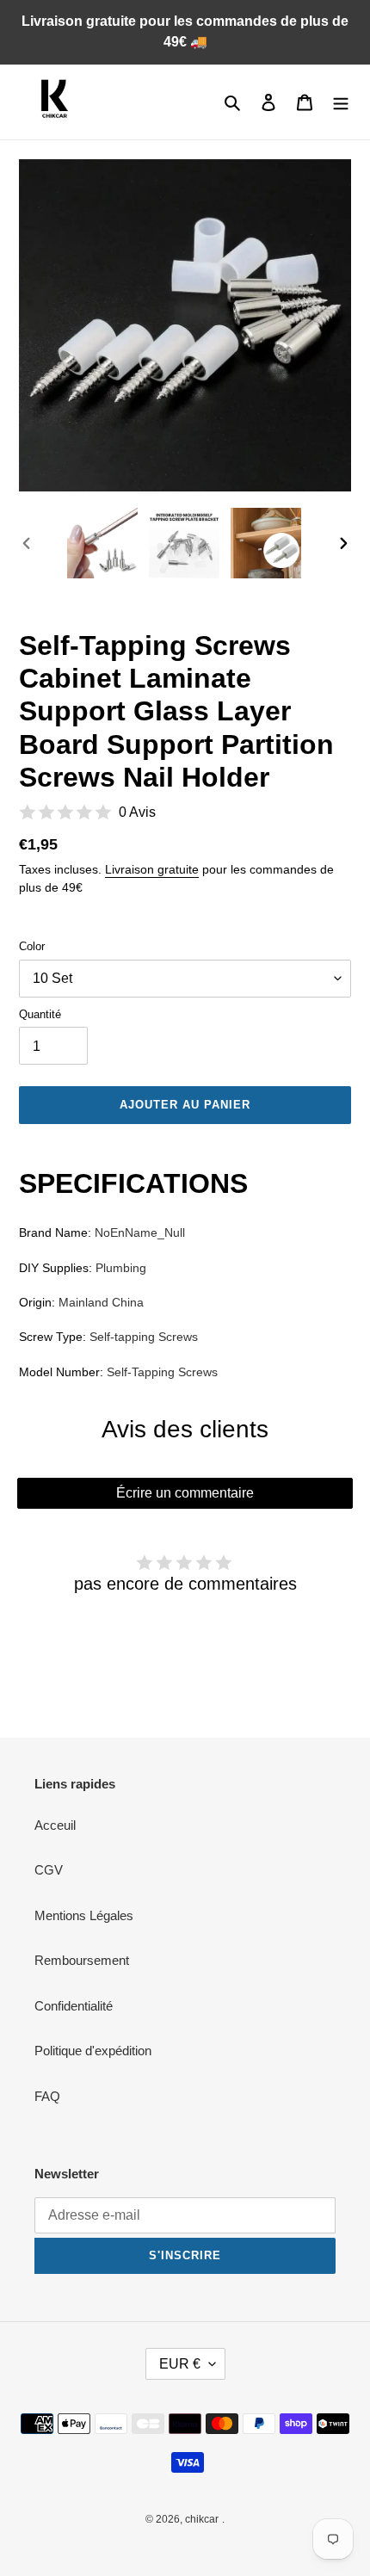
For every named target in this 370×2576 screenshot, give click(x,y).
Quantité (40, 1014)
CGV (49, 1870)
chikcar (202, 2519)
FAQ (47, 2096)
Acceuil (55, 1825)
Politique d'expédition (93, 2051)
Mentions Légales (84, 1915)
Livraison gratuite (152, 869)
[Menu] (341, 102)
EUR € (180, 2364)
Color (32, 946)
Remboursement (82, 1960)
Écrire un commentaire (185, 1493)
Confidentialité (74, 2006)
